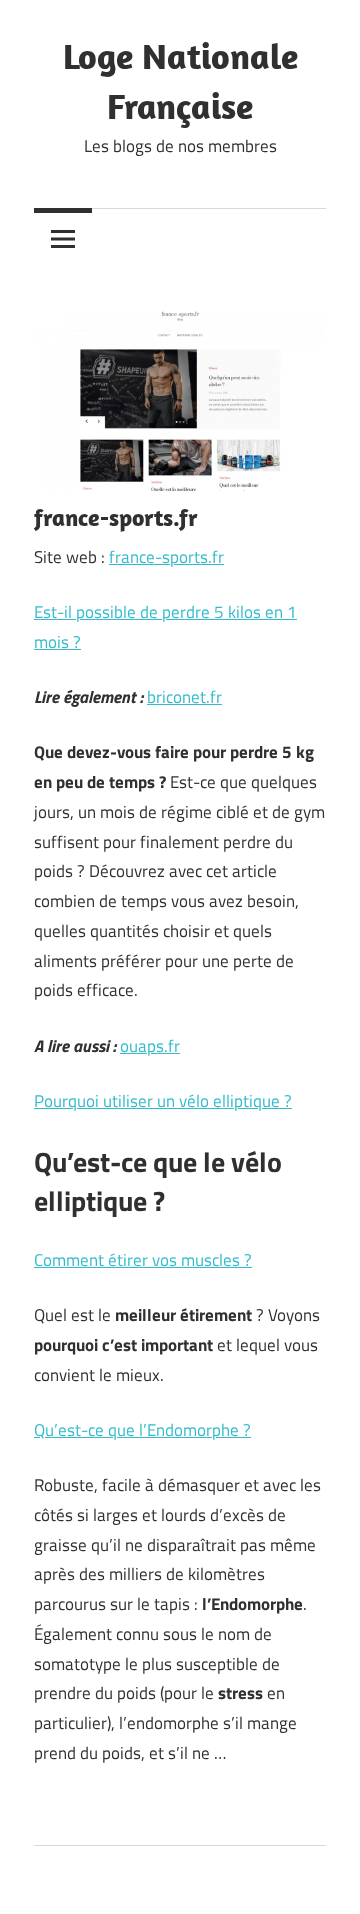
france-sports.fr (166, 557)
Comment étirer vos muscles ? (143, 1260)
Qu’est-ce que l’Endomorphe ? (142, 1430)
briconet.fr (184, 697)
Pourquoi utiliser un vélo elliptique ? (163, 1101)
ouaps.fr (150, 1046)
